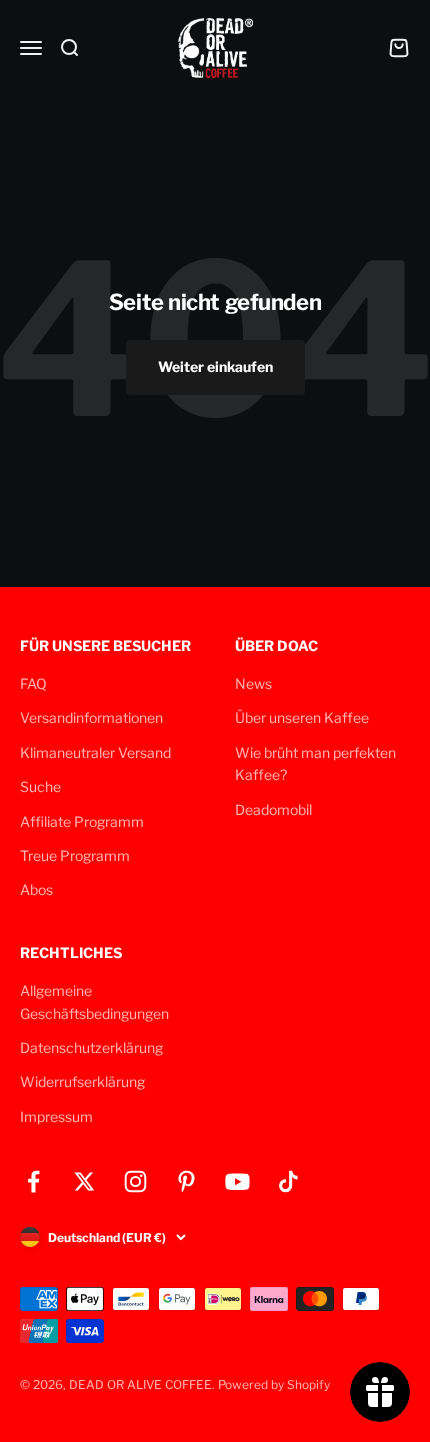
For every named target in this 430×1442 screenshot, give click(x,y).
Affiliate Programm (82, 821)
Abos (36, 889)
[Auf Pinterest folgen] (186, 1181)
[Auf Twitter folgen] (84, 1181)
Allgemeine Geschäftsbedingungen (94, 1001)
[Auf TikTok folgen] (288, 1181)
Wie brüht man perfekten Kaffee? (315, 763)
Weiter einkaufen (215, 366)
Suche (40, 786)
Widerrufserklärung (82, 1081)
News (253, 683)
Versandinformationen (91, 717)
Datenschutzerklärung (91, 1047)
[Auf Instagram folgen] (135, 1181)
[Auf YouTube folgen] (237, 1181)
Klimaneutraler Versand (95, 752)
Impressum (56, 1116)
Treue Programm (75, 855)
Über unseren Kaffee (302, 717)
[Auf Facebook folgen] (33, 1181)
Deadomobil (273, 809)
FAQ (33, 683)
